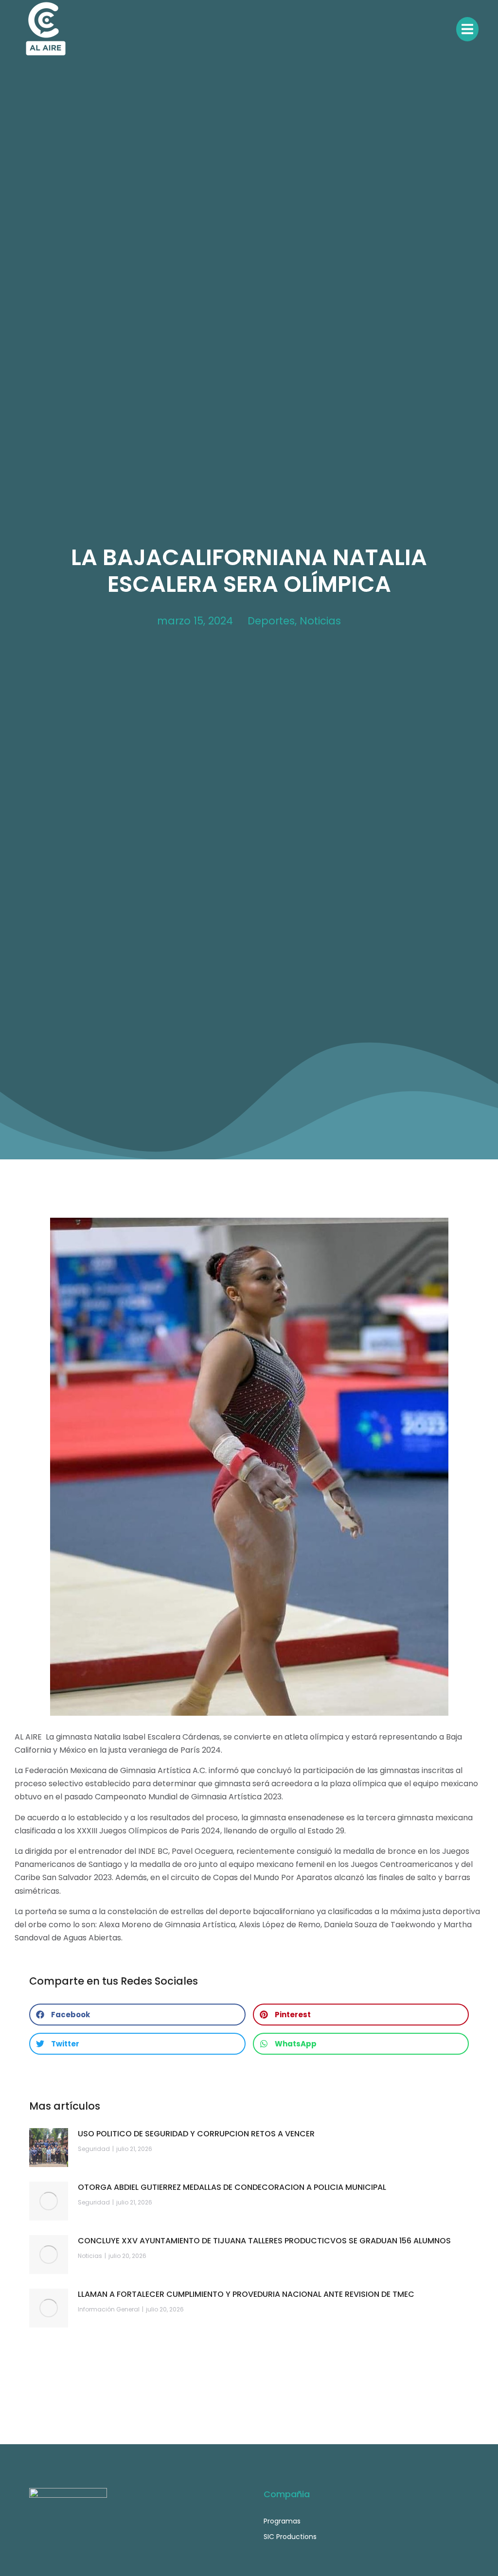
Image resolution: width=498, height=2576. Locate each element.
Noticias (320, 621)
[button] (137, 2015)
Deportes (271, 621)
